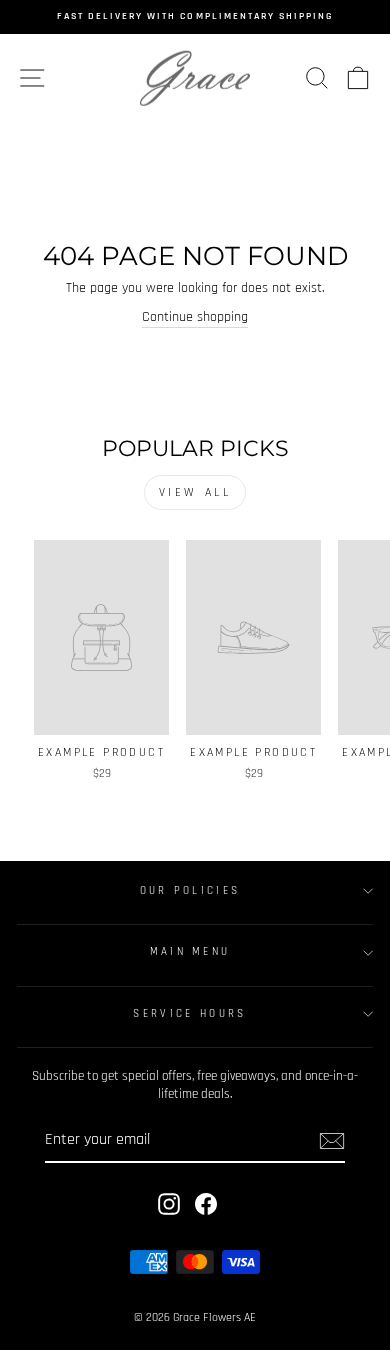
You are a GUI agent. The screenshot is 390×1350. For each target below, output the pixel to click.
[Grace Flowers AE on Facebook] (206, 1204)
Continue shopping (195, 317)
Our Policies (190, 891)
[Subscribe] (332, 1141)
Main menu (190, 952)
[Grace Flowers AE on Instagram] (169, 1204)
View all (195, 492)
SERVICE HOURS (189, 1014)
